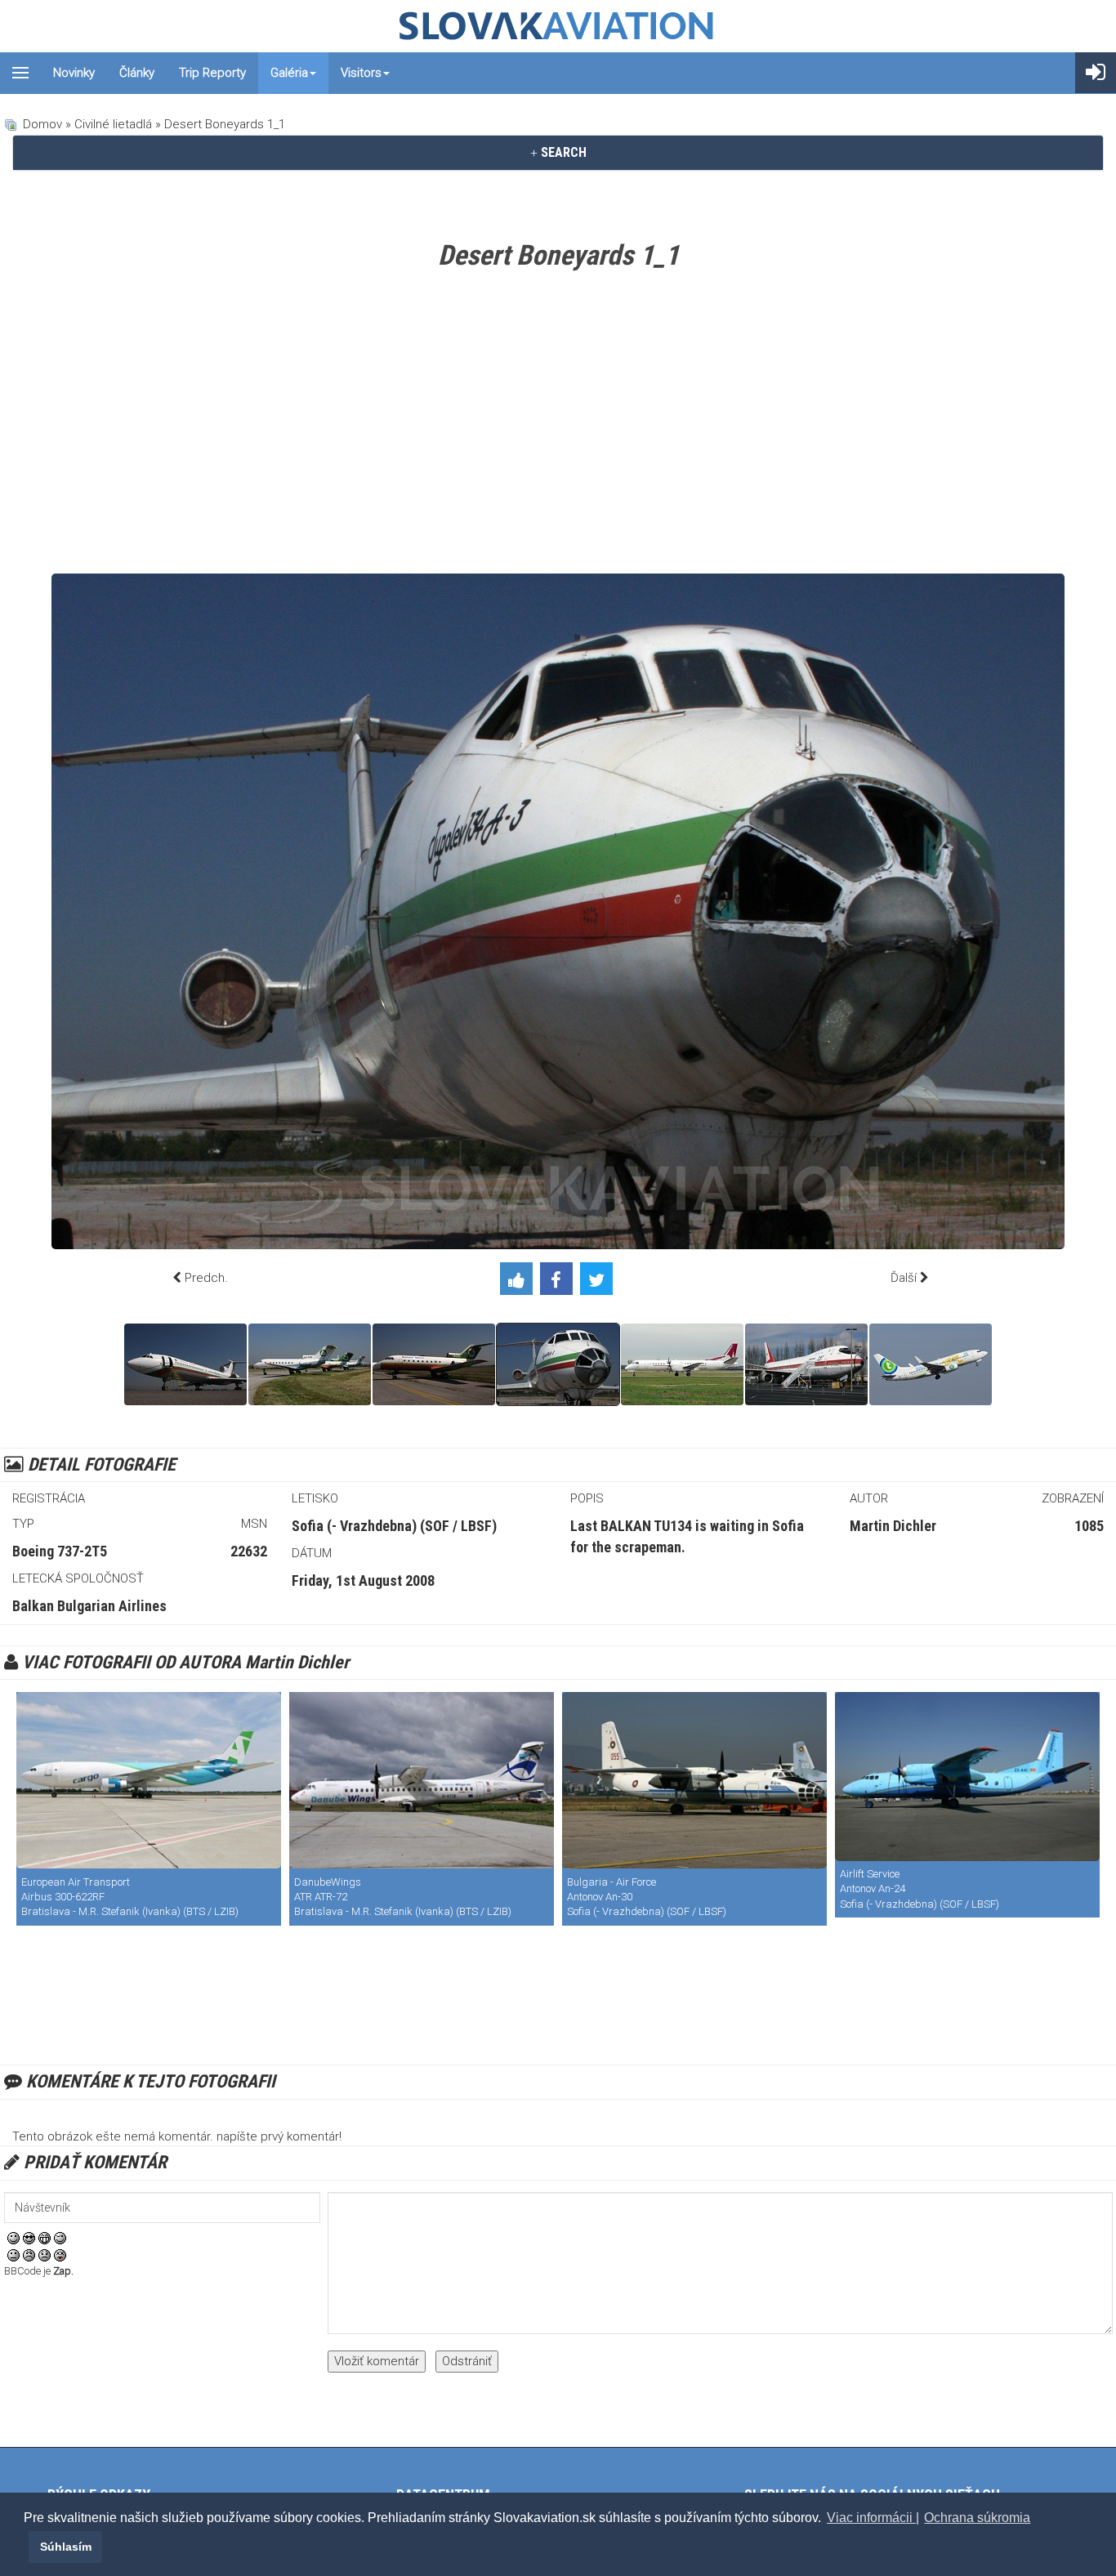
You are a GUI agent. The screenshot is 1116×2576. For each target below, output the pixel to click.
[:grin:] (45, 2238)
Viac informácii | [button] (873, 2518)
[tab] (558, 153)
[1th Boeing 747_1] (806, 1364)
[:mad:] (29, 2255)
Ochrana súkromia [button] (977, 2518)
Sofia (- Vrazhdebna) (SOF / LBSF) (394, 1526)
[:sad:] (45, 2255)
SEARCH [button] (562, 152)
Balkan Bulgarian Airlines (89, 1606)
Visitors (361, 73)
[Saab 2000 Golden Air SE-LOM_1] (682, 1364)
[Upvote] (520, 1282)
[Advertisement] (558, 426)
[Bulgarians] (185, 1364)
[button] (26, 2547)
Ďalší (904, 1278)
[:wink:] (60, 2238)
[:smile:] (13, 2238)
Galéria (289, 73)
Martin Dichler (893, 1526)
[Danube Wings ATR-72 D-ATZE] (422, 1780)
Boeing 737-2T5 (60, 1551)
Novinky (74, 73)
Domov (42, 124)
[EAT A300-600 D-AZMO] (149, 1780)
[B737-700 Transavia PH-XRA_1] (931, 1364)
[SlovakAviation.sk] (558, 26)
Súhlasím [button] (66, 2547)
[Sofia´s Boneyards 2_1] (310, 1364)
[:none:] (13, 2255)
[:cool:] (29, 2238)
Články (137, 73)
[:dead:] (60, 2255)
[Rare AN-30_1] (694, 1780)
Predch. (206, 1278)
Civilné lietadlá (113, 124)
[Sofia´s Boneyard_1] (434, 1364)
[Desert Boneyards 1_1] (558, 1364)
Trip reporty (212, 73)
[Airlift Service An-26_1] (967, 1776)
